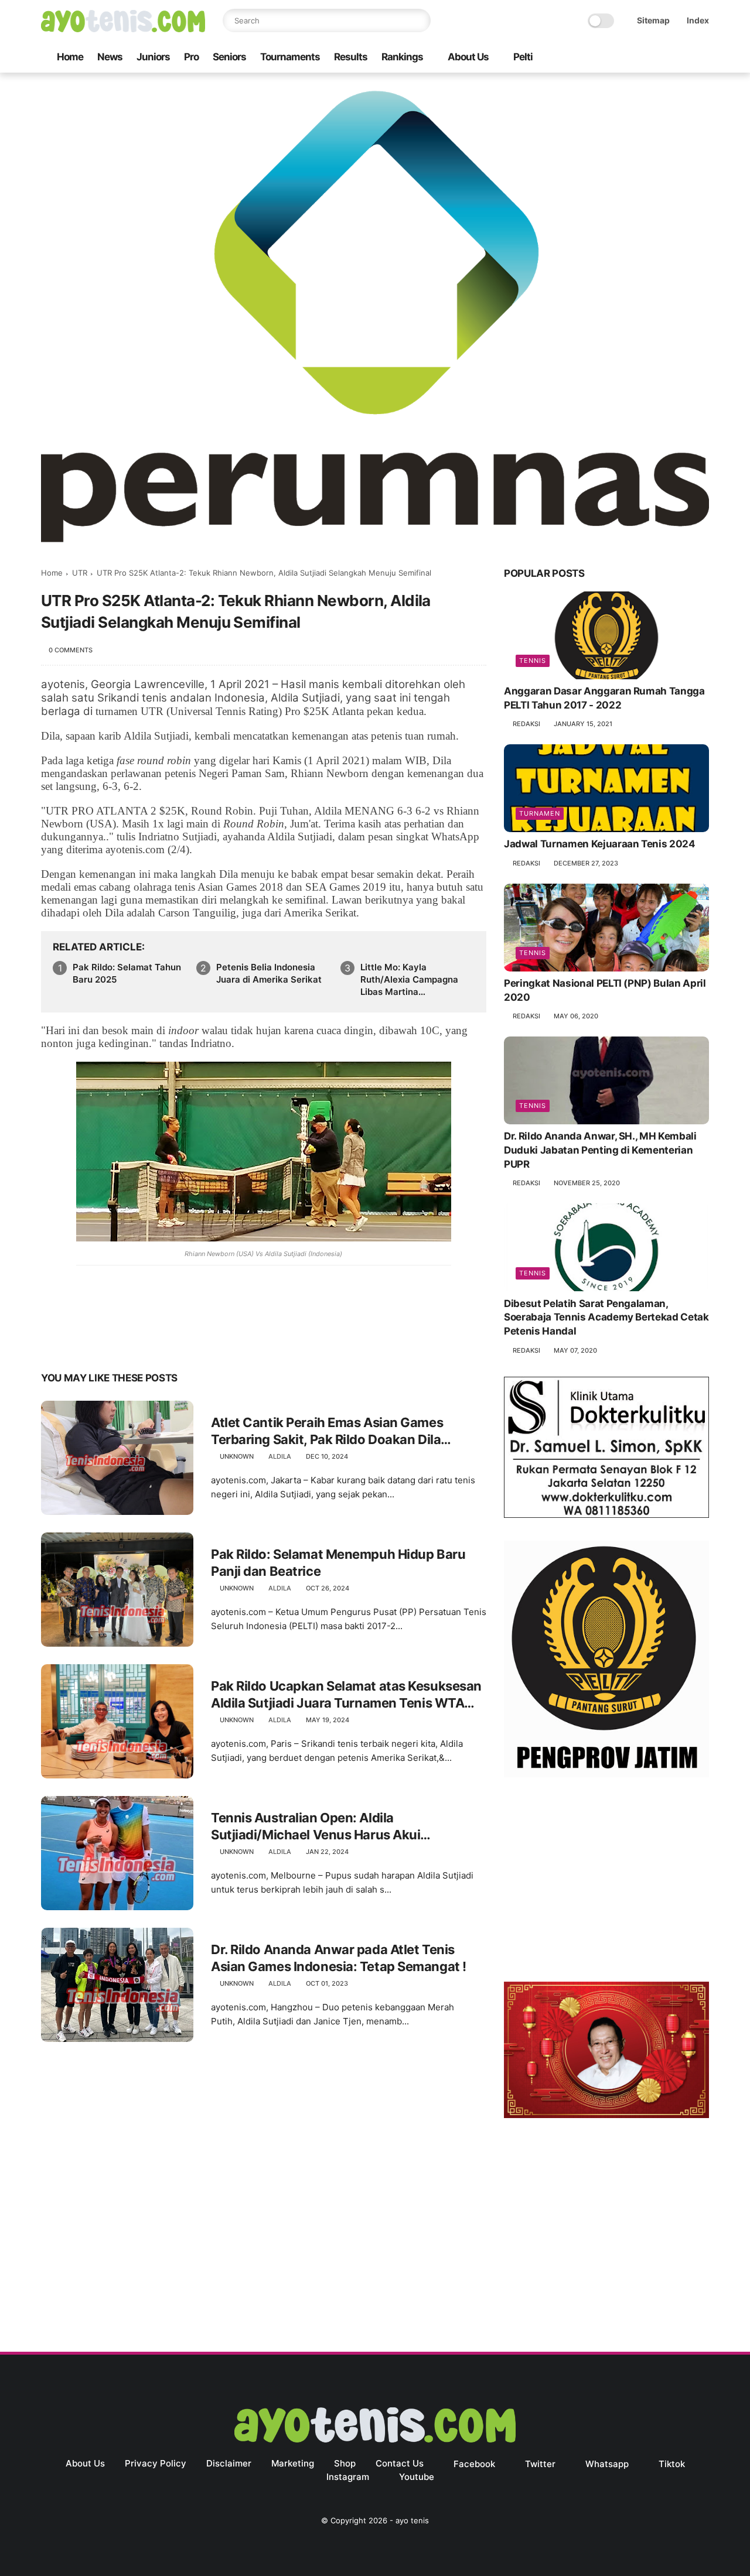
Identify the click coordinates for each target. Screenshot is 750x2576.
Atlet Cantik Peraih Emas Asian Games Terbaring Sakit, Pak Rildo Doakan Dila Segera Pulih (327, 1431)
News (110, 57)
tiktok (672, 2464)
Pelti (523, 57)
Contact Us (400, 2463)
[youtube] (703, 58)
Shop (345, 2463)
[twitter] (628, 58)
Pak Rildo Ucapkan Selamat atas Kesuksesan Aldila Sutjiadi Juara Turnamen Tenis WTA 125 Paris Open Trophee (346, 1695)
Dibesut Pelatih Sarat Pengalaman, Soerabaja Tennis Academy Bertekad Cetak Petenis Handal (606, 1318)
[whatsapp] (646, 58)
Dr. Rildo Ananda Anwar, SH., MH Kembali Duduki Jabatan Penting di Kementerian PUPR (600, 1151)
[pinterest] (122, 1341)
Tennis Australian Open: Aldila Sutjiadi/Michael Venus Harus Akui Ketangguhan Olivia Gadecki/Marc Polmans (343, 1826)
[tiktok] (665, 58)
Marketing (293, 2463)
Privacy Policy (156, 2463)
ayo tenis (412, 2520)
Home (70, 57)
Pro (191, 57)
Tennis (533, 661)
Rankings (402, 57)
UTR (80, 573)
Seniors (229, 57)
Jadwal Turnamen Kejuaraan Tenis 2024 (600, 844)
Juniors (153, 57)
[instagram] (684, 58)
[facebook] (609, 58)
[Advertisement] (606, 1882)
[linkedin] (145, 1341)
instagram (348, 2477)
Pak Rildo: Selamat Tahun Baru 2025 (127, 973)
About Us (468, 57)
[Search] (419, 20)
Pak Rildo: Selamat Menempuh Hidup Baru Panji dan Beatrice (338, 1563)
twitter (540, 2464)
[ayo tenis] (123, 29)
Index (698, 20)
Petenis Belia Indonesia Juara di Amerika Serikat (269, 973)
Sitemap (653, 20)
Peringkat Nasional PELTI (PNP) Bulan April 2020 (605, 991)
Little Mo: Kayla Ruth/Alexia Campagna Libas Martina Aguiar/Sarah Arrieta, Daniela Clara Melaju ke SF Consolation (411, 980)
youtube (417, 2477)
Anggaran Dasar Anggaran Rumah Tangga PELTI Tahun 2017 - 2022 (604, 699)
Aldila (280, 1456)
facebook (474, 2464)
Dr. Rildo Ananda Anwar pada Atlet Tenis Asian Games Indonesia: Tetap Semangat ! (339, 1958)
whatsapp (607, 2464)
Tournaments (290, 57)
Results (351, 57)
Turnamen (540, 814)
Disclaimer (229, 2463)
